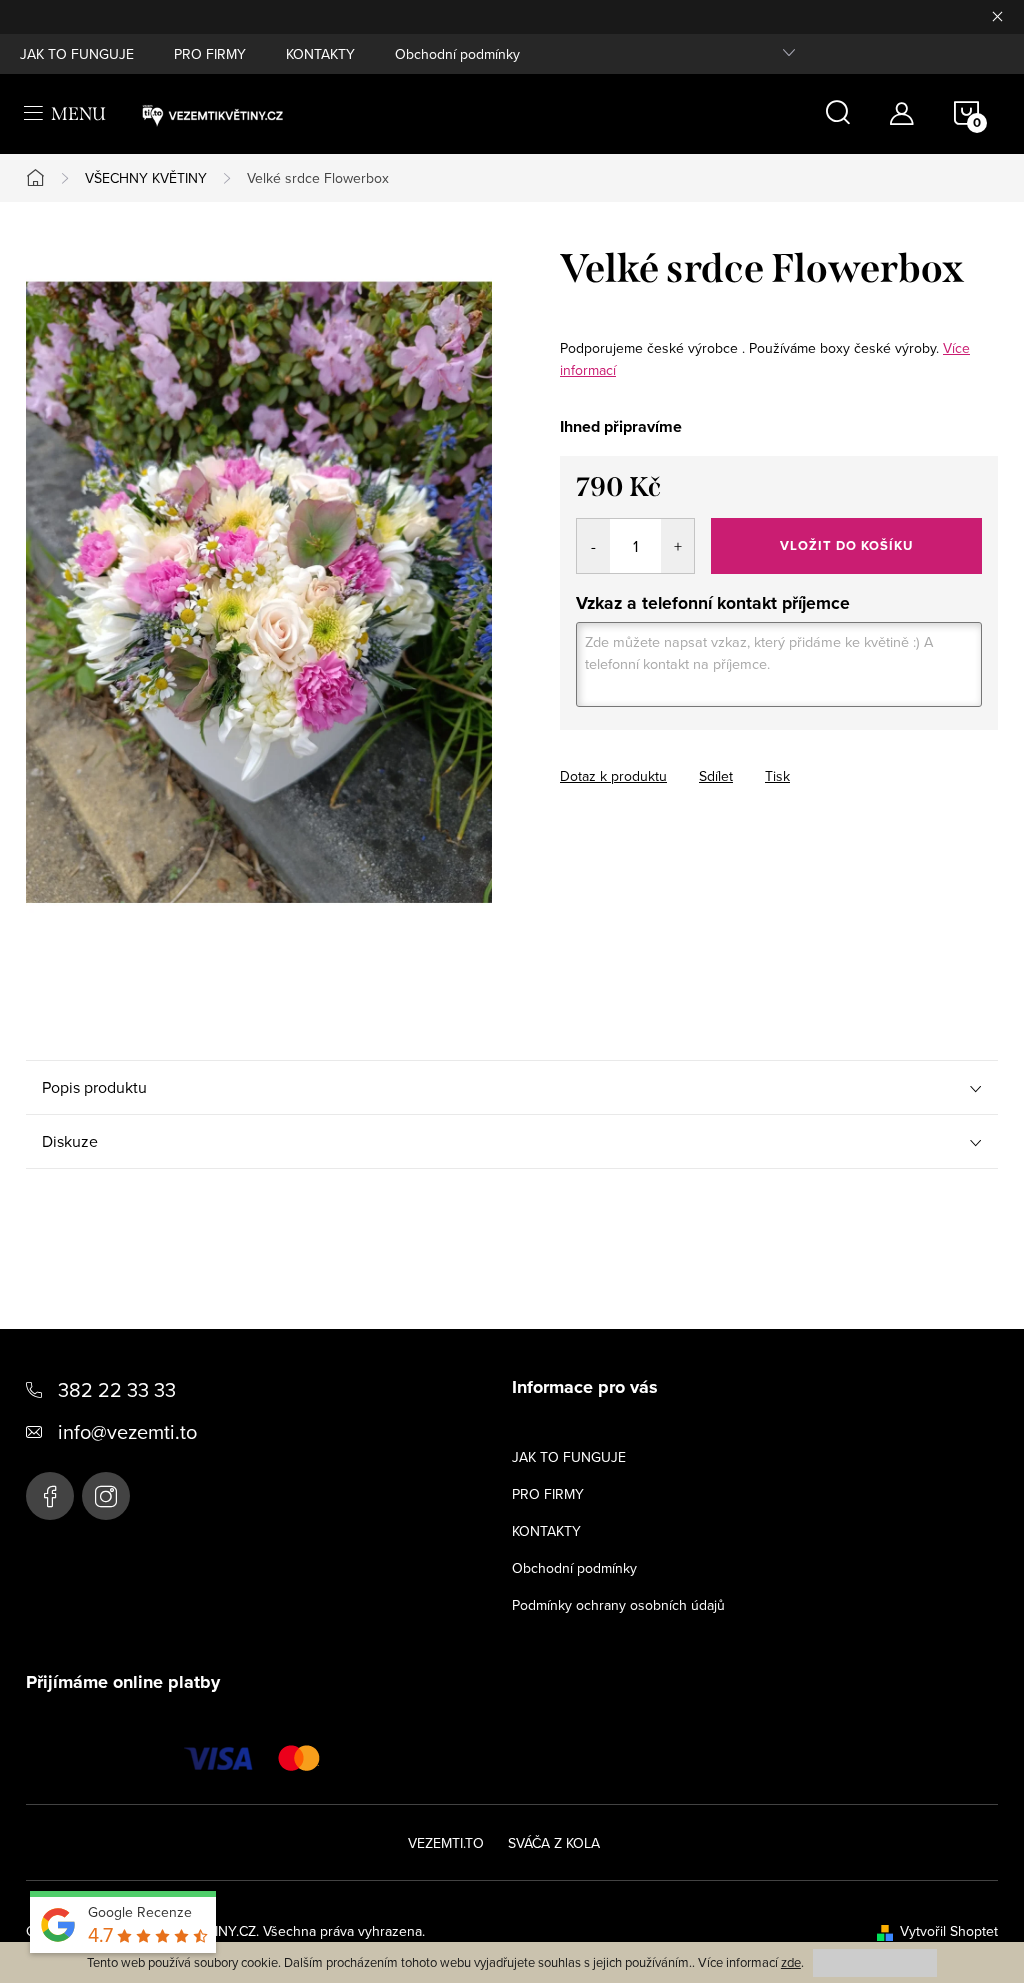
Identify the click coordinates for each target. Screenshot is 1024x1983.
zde (791, 1962)
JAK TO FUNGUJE (77, 54)
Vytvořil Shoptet (949, 1931)
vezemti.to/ (106, 1496)
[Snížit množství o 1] (593, 546)
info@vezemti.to (127, 1431)
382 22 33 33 (117, 1389)
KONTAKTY (320, 54)
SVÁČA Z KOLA (554, 1843)
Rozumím (875, 1962)
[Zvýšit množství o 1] (677, 546)
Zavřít (670, 758)
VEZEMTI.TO (446, 1843)
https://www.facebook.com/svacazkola (50, 1496)
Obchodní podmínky (457, 54)
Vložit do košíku (846, 545)
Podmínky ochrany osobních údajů (618, 1605)
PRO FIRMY (210, 54)
